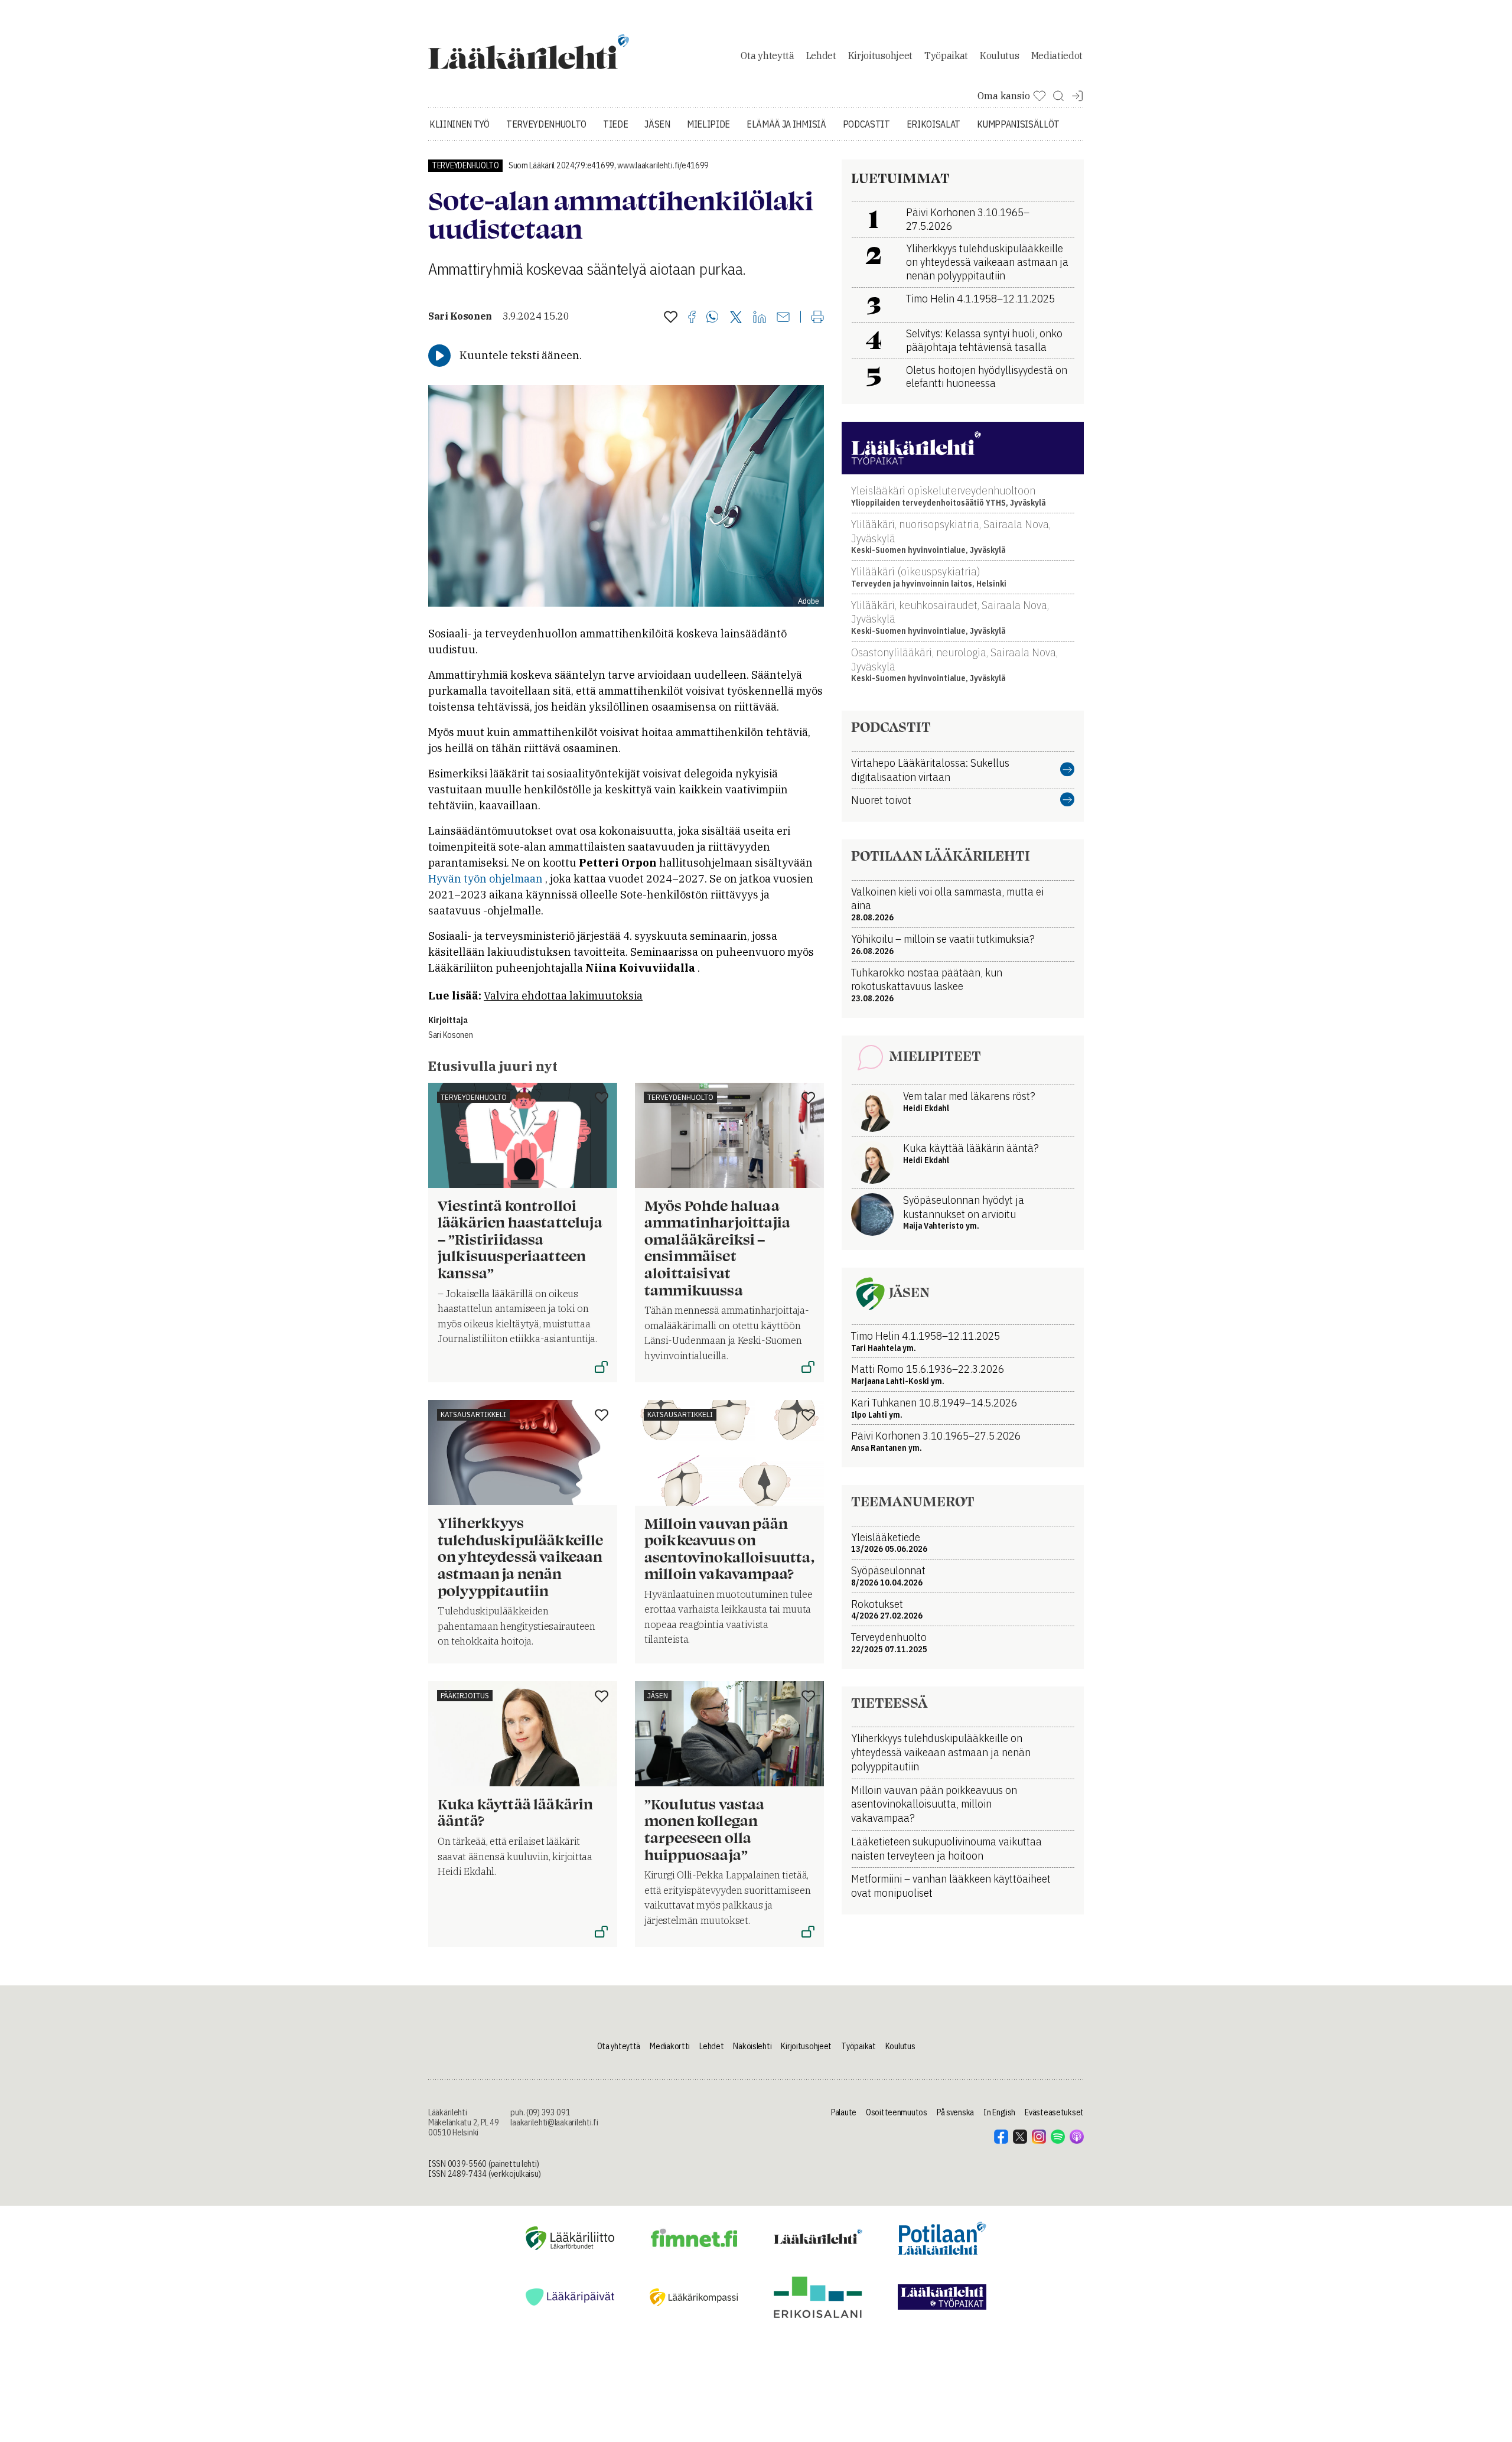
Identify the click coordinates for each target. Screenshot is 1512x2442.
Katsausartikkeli (473, 1414)
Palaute (844, 2112)
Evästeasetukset (1054, 2112)
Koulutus (999, 56)
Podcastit (866, 124)
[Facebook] (692, 318)
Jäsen (657, 124)
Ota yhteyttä (767, 56)
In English (999, 2112)
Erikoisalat (933, 124)
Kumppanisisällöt (1018, 124)
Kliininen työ (460, 124)
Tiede (615, 124)
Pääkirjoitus (465, 1696)
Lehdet (821, 56)
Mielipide (708, 124)
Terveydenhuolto (546, 124)
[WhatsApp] (713, 318)
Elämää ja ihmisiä (786, 124)
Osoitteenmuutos (897, 2112)
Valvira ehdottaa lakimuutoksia (563, 996)
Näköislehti (752, 2046)
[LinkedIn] (760, 318)
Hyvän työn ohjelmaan (485, 879)
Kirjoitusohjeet (880, 56)
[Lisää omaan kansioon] (671, 318)
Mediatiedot (1057, 56)
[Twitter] (736, 318)
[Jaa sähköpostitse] (783, 318)
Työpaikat (946, 56)
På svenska (955, 2112)
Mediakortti (670, 2046)
